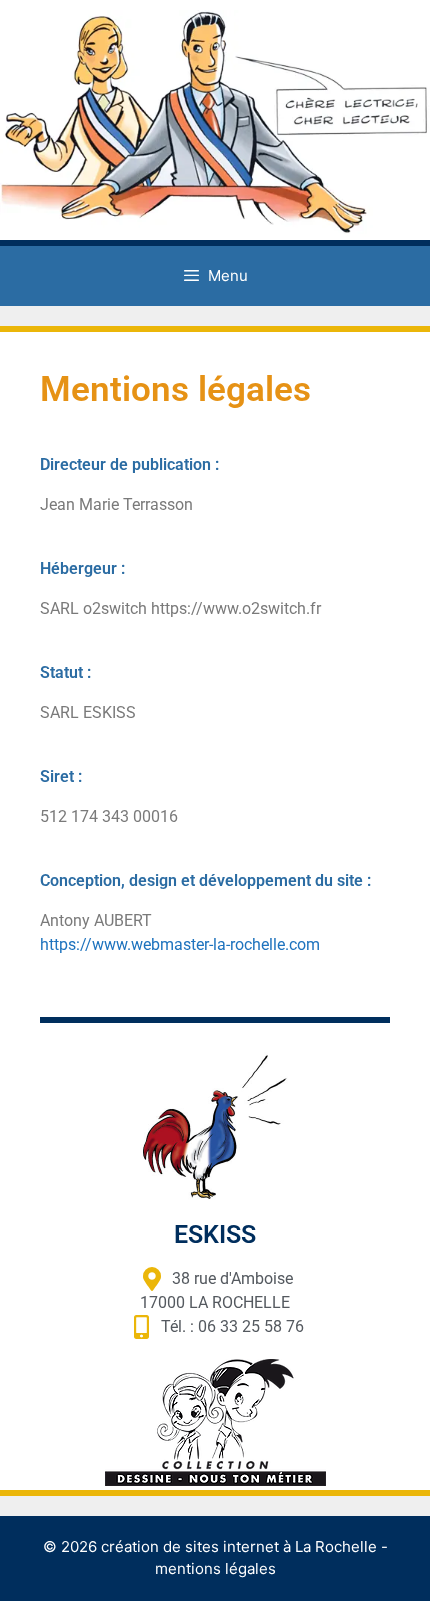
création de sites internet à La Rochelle (239, 1546)
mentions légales (215, 1568)
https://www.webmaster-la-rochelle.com (180, 944)
